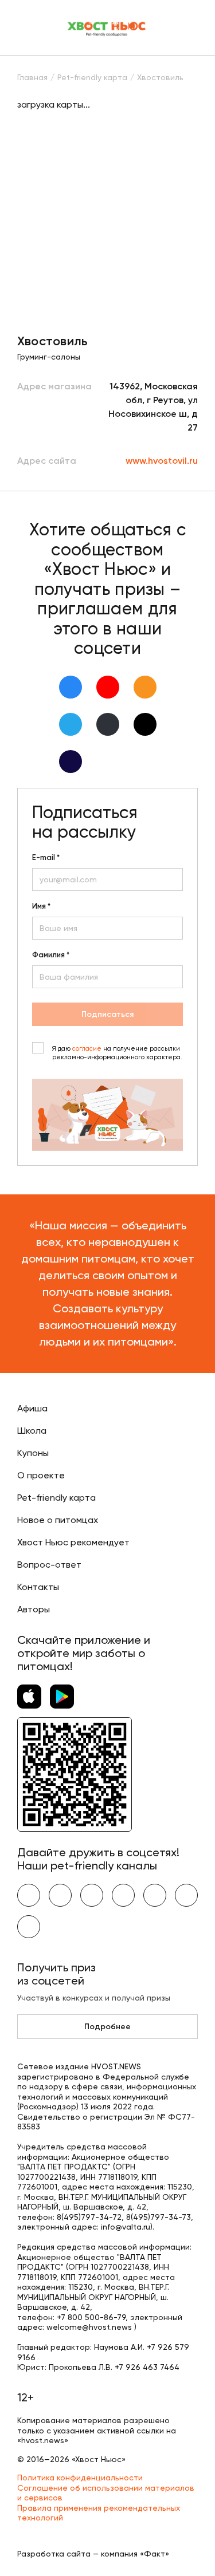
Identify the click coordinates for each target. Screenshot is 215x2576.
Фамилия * (51, 955)
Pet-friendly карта (56, 1498)
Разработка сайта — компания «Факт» (93, 2554)
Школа (32, 1431)
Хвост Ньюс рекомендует (73, 1542)
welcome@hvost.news (89, 2327)
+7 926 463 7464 (147, 2367)
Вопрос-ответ (49, 1565)
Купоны (33, 1453)
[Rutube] (71, 762)
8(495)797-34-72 (89, 2217)
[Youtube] (108, 687)
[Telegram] (71, 724)
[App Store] (29, 1697)
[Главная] (107, 27)
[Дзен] (108, 724)
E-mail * (46, 858)
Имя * (41, 906)
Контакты (38, 1587)
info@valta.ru (126, 2227)
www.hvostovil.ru (162, 461)
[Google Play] (62, 1697)
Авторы (34, 1609)
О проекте (41, 1475)
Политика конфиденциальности (80, 2478)
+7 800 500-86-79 (91, 2317)
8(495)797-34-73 (159, 2217)
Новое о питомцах (58, 1520)
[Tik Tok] (145, 724)
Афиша (32, 1408)
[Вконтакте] (71, 687)
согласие (87, 1049)
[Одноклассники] (145, 687)
